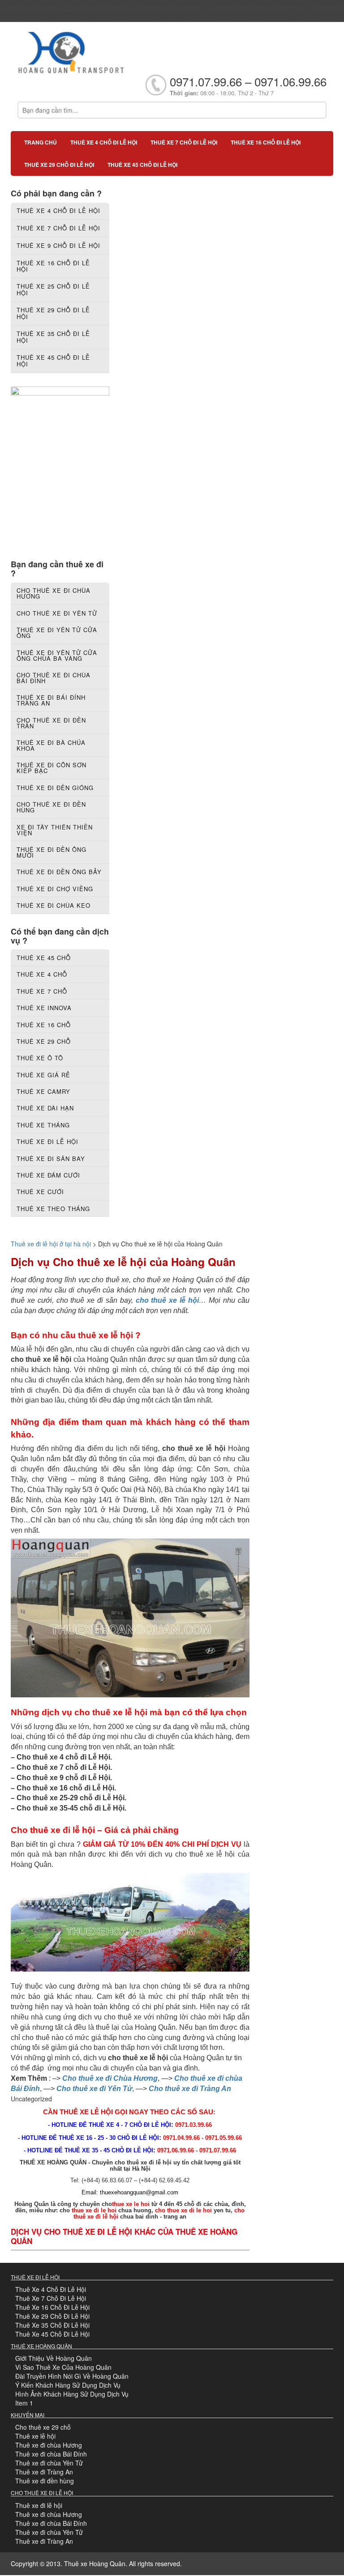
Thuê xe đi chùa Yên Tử (49, 2463)
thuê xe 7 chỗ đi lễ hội (184, 142)
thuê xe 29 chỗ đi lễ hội (59, 165)
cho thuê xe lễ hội (167, 1300)
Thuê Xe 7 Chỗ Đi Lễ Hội (51, 2298)
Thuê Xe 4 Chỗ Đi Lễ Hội (51, 2289)
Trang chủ (41, 142)
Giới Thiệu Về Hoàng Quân (54, 2358)
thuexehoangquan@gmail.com (139, 2192)
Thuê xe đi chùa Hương (49, 2445)
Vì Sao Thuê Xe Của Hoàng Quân (63, 2367)
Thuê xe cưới (40, 1192)
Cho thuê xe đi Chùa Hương (110, 2078)
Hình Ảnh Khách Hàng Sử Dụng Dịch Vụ (72, 2394)
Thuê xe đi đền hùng (45, 2481)
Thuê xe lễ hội (35, 2436)
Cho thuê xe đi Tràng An (190, 2089)
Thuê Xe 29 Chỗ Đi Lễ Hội (52, 2316)
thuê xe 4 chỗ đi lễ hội (104, 142)
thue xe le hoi (131, 2204)
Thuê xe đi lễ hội (39, 2505)
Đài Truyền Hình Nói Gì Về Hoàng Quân (72, 2376)
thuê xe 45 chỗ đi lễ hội (142, 165)
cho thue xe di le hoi (183, 2210)
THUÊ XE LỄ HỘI (86, 2112)
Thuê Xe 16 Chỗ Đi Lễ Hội (52, 2307)
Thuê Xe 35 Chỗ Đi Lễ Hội (52, 2325)
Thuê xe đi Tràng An (44, 2472)
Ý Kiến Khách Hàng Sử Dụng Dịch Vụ (68, 2385)
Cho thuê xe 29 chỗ (43, 2427)
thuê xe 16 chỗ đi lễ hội (266, 142)
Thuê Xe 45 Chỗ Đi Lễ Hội (52, 2334)
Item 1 (24, 2403)
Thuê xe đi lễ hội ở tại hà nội (51, 1244)
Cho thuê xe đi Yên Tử (94, 2089)
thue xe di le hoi (94, 2210)
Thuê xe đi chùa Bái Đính (51, 2454)
